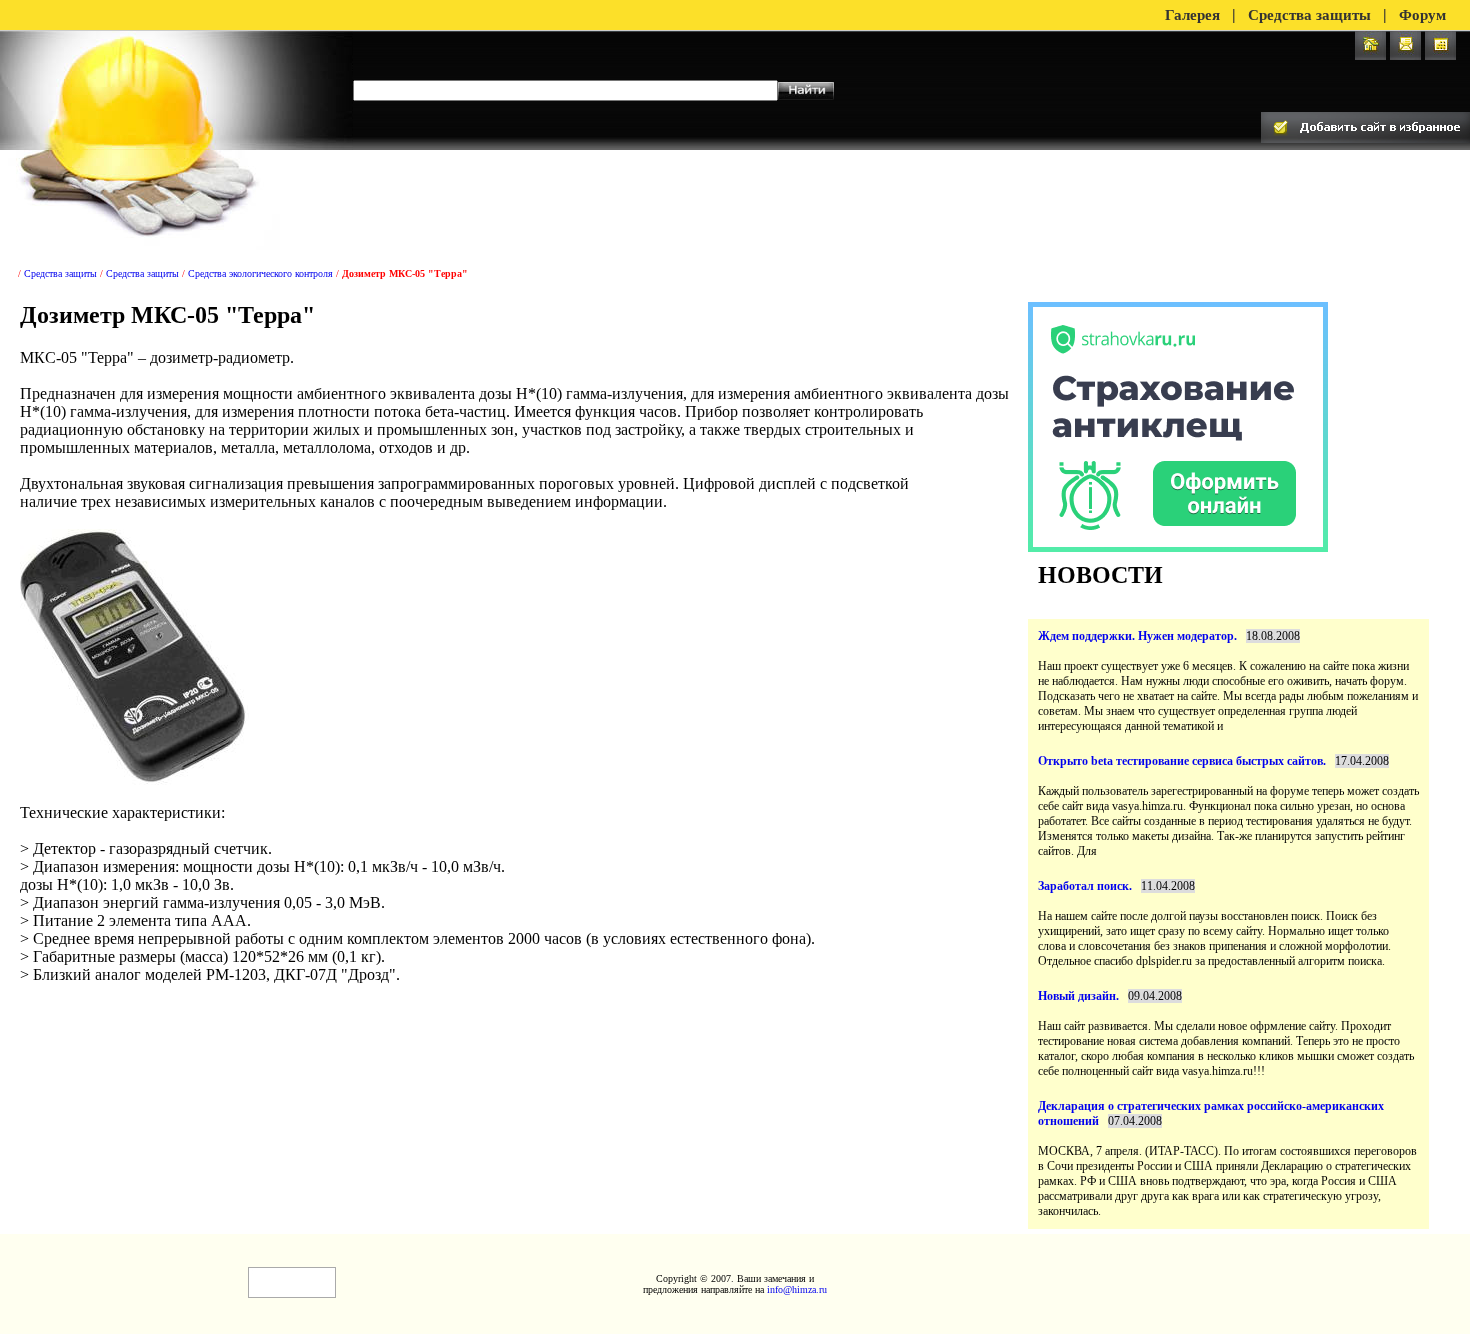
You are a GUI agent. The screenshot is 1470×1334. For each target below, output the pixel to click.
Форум (1422, 15)
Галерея (1192, 15)
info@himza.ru (797, 1289)
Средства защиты (1309, 15)
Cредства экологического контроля (260, 273)
